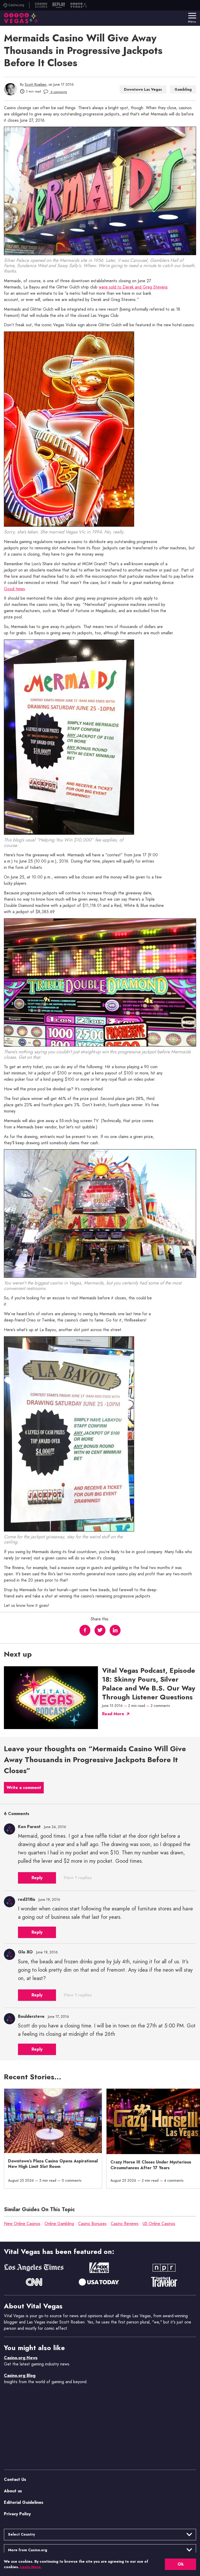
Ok (181, 2564)
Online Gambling (59, 2224)
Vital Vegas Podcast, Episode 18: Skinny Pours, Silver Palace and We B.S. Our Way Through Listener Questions (149, 1684)
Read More (113, 1714)
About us (13, 2491)
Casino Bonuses (92, 2224)
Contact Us (15, 2479)
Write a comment (24, 1788)
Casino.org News (21, 2358)
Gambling (183, 89)
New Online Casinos (22, 2224)
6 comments (58, 92)
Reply (37, 1878)
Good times (14, 589)
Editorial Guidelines (24, 2502)
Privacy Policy (17, 2514)
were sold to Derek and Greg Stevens (133, 287)
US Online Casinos (159, 2224)
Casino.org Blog (20, 2375)
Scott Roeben (36, 84)
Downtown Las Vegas (143, 89)
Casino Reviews (125, 2224)
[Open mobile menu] (192, 16)
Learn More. (31, 2567)
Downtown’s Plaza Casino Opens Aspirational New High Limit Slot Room (53, 2164)
